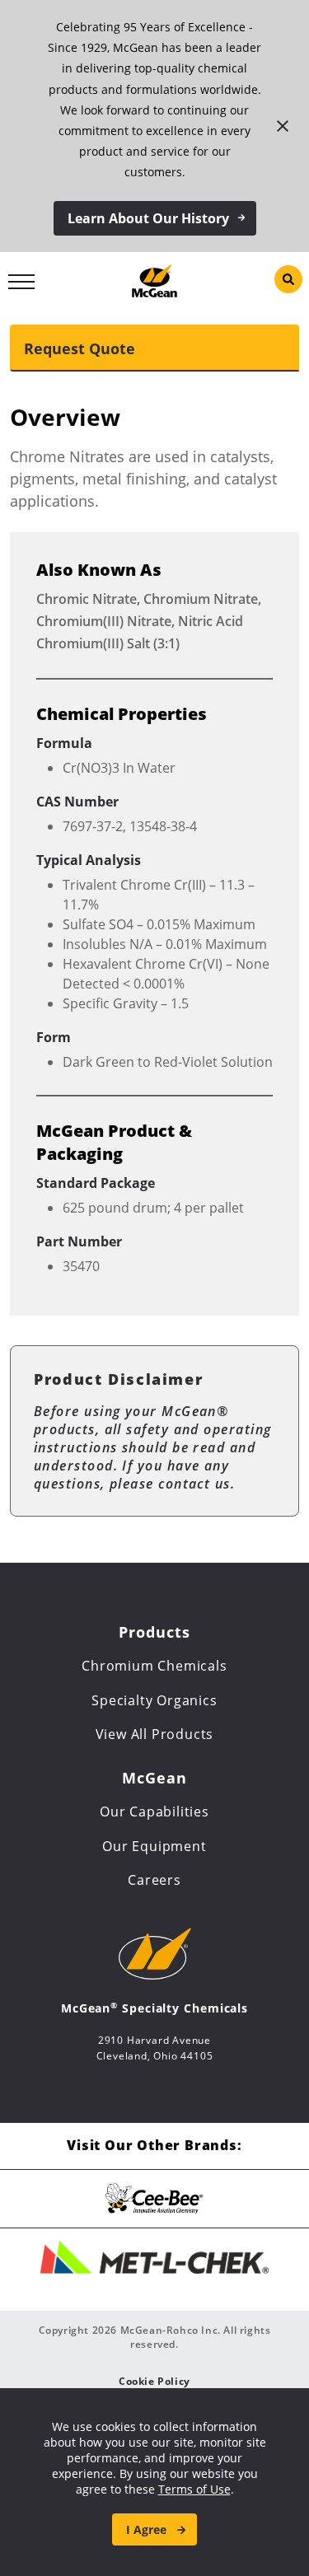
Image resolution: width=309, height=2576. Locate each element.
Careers (154, 1880)
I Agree (146, 2529)
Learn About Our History (148, 218)
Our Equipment (154, 1846)
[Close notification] (283, 126)
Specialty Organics (154, 1700)
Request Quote (80, 348)
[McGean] (154, 279)
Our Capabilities (154, 1812)
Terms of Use (194, 2489)
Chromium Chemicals (154, 1666)
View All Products (155, 1734)
